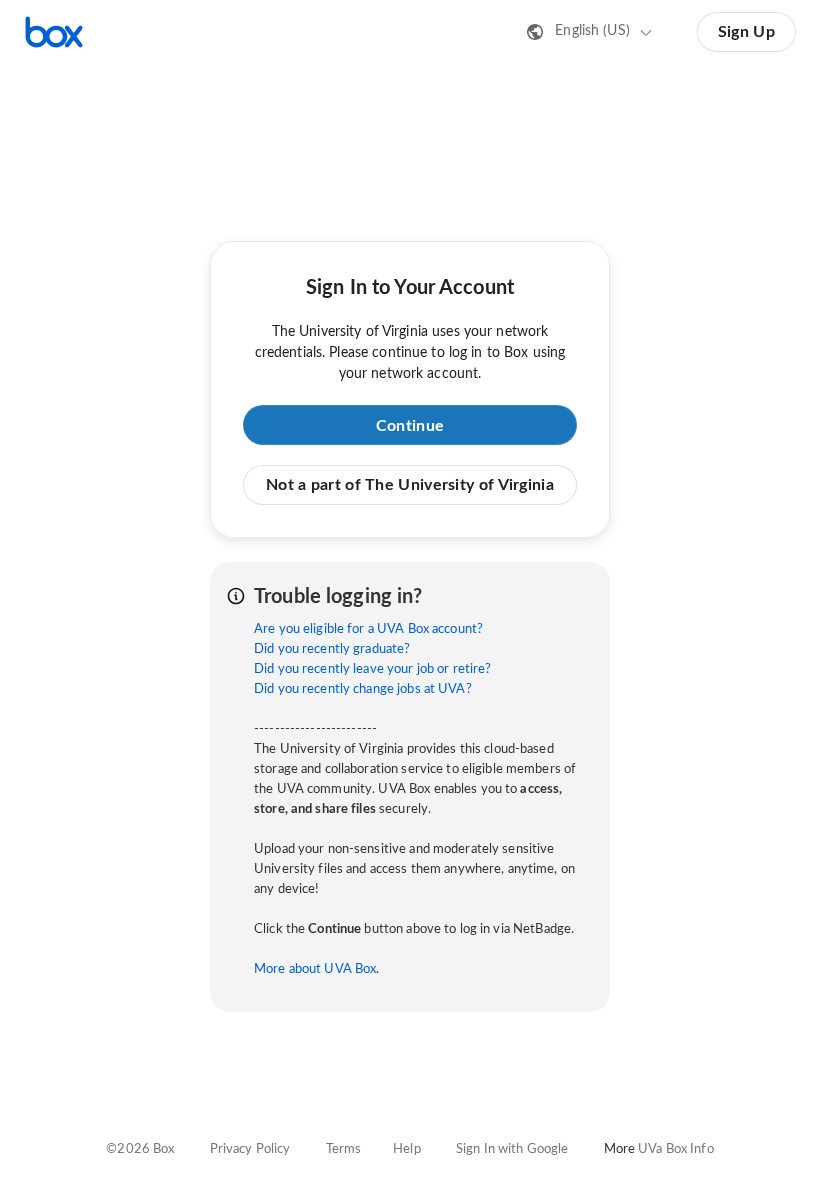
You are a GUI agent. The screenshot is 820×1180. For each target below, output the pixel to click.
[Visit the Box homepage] (54, 32)
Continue (410, 426)
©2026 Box (140, 1149)
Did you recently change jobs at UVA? (363, 689)
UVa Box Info (676, 1149)
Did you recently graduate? (332, 649)
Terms (344, 1149)
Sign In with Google (512, 1149)
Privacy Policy (250, 1149)
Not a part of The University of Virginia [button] (410, 485)
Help (407, 1149)
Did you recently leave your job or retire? (372, 669)
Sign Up (746, 32)
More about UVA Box (315, 969)
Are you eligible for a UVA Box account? (368, 629)
